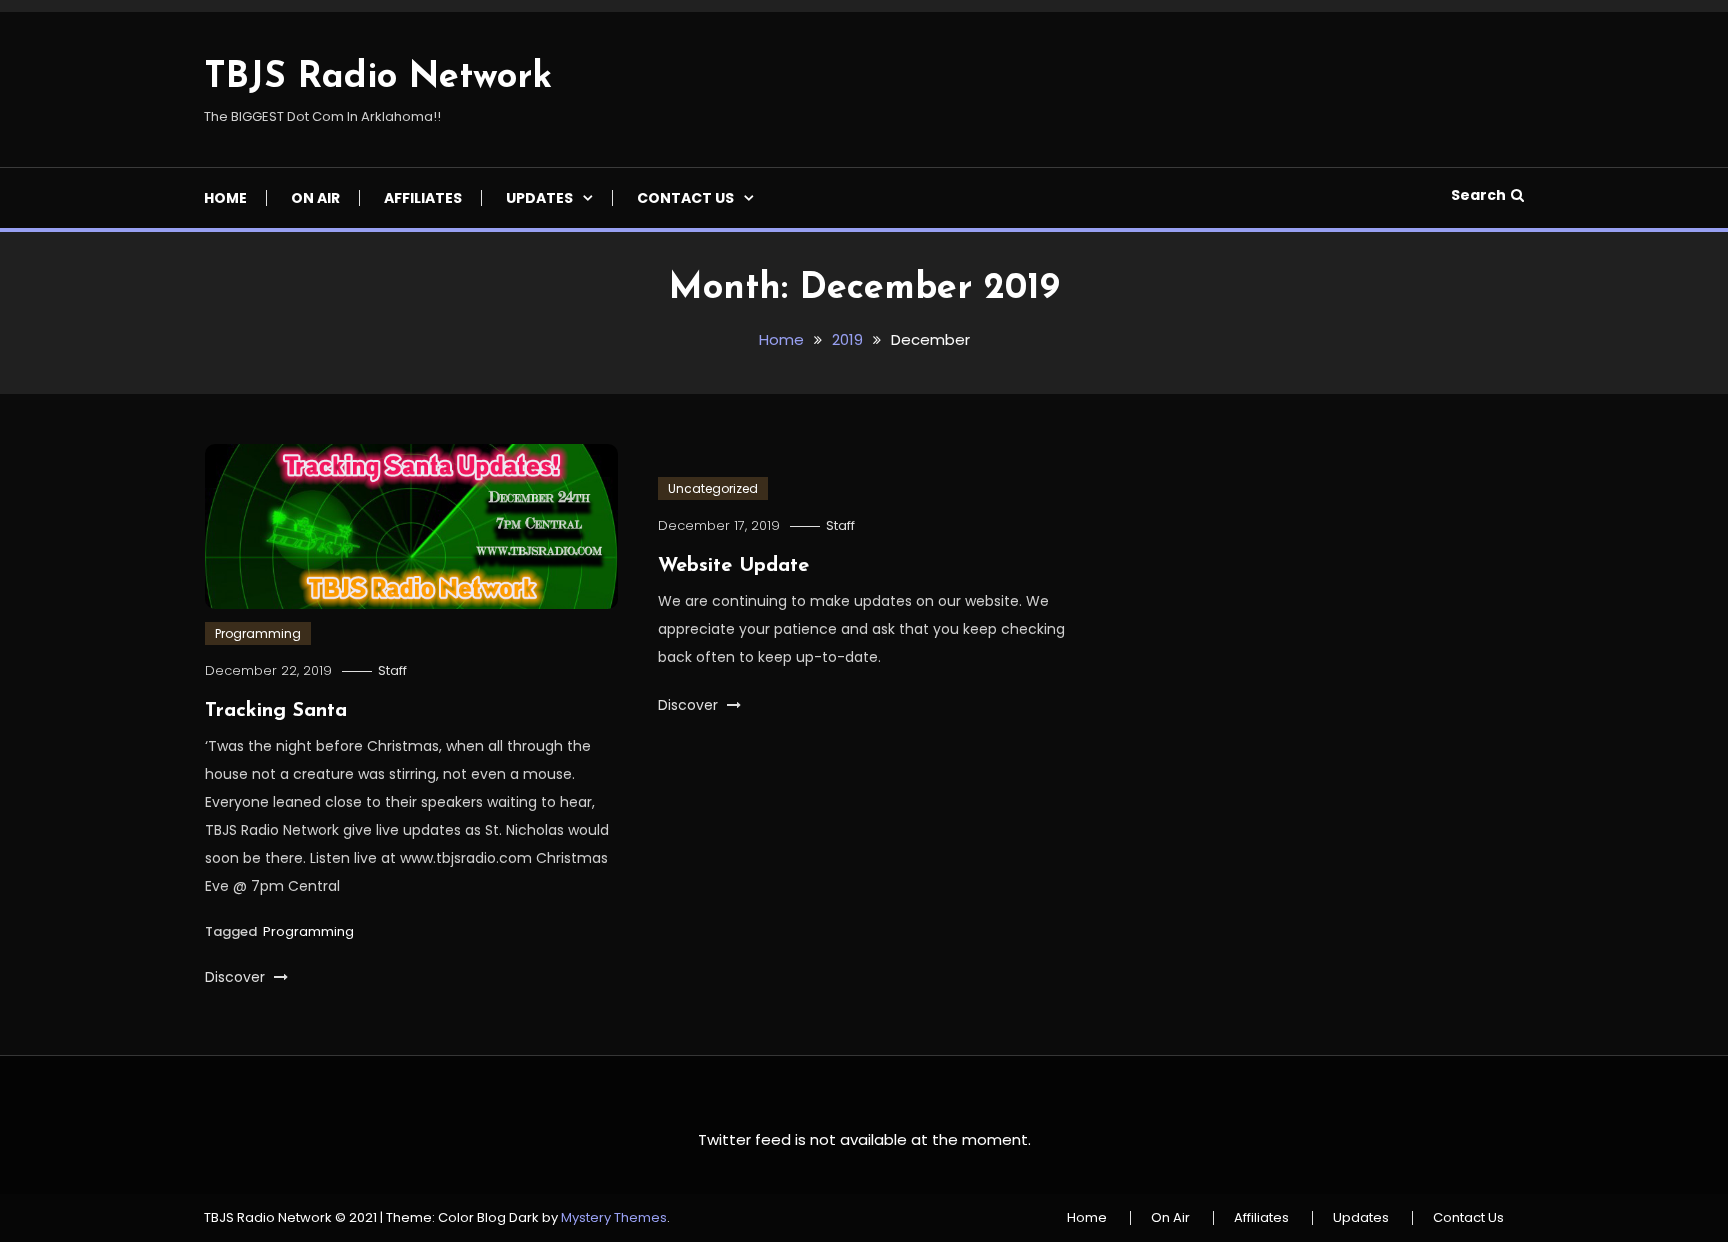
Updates (539, 198)
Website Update (733, 566)
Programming (258, 633)
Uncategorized (713, 488)
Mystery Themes (614, 1217)
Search (1478, 195)
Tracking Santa (276, 711)
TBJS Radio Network (378, 78)
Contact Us (685, 198)
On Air (315, 198)
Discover (237, 977)
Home (225, 198)
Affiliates (423, 198)
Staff (392, 670)
